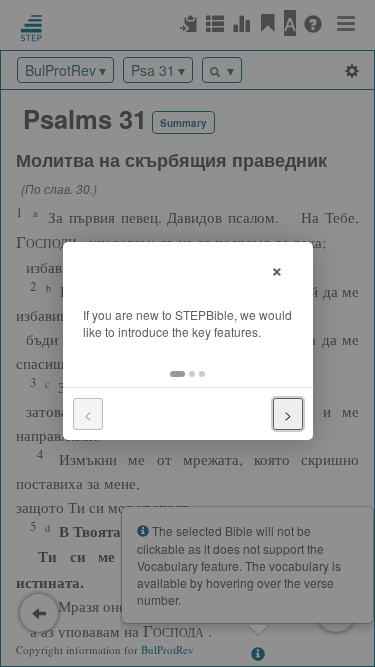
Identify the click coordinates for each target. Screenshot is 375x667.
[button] (177, 374)
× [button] (277, 268)
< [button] (88, 414)
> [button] (288, 414)
